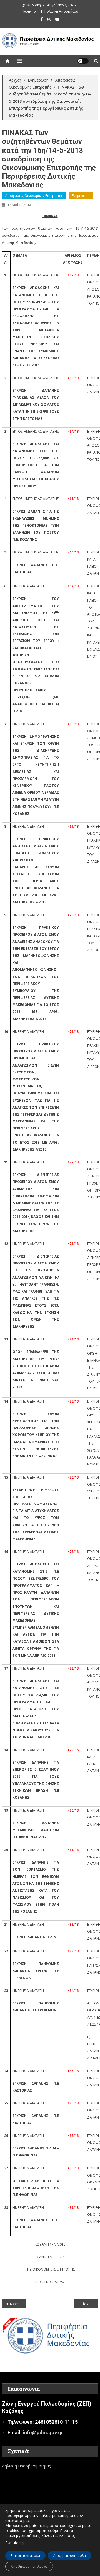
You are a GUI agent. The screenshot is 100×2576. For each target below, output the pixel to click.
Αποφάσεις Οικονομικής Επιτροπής (34, 196)
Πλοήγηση (30, 11)
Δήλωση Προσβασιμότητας (26, 2466)
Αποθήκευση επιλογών (29, 2566)
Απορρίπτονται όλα (70, 2556)
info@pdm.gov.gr (43, 2432)
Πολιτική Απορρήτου (61, 11)
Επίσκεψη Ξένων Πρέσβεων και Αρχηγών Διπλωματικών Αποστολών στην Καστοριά (88, 2304)
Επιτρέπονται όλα (25, 2556)
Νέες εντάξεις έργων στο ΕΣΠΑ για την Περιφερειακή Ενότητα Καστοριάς (18, 2304)
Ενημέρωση (81, 196)
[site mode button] (83, 61)
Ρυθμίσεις (14, 2543)
